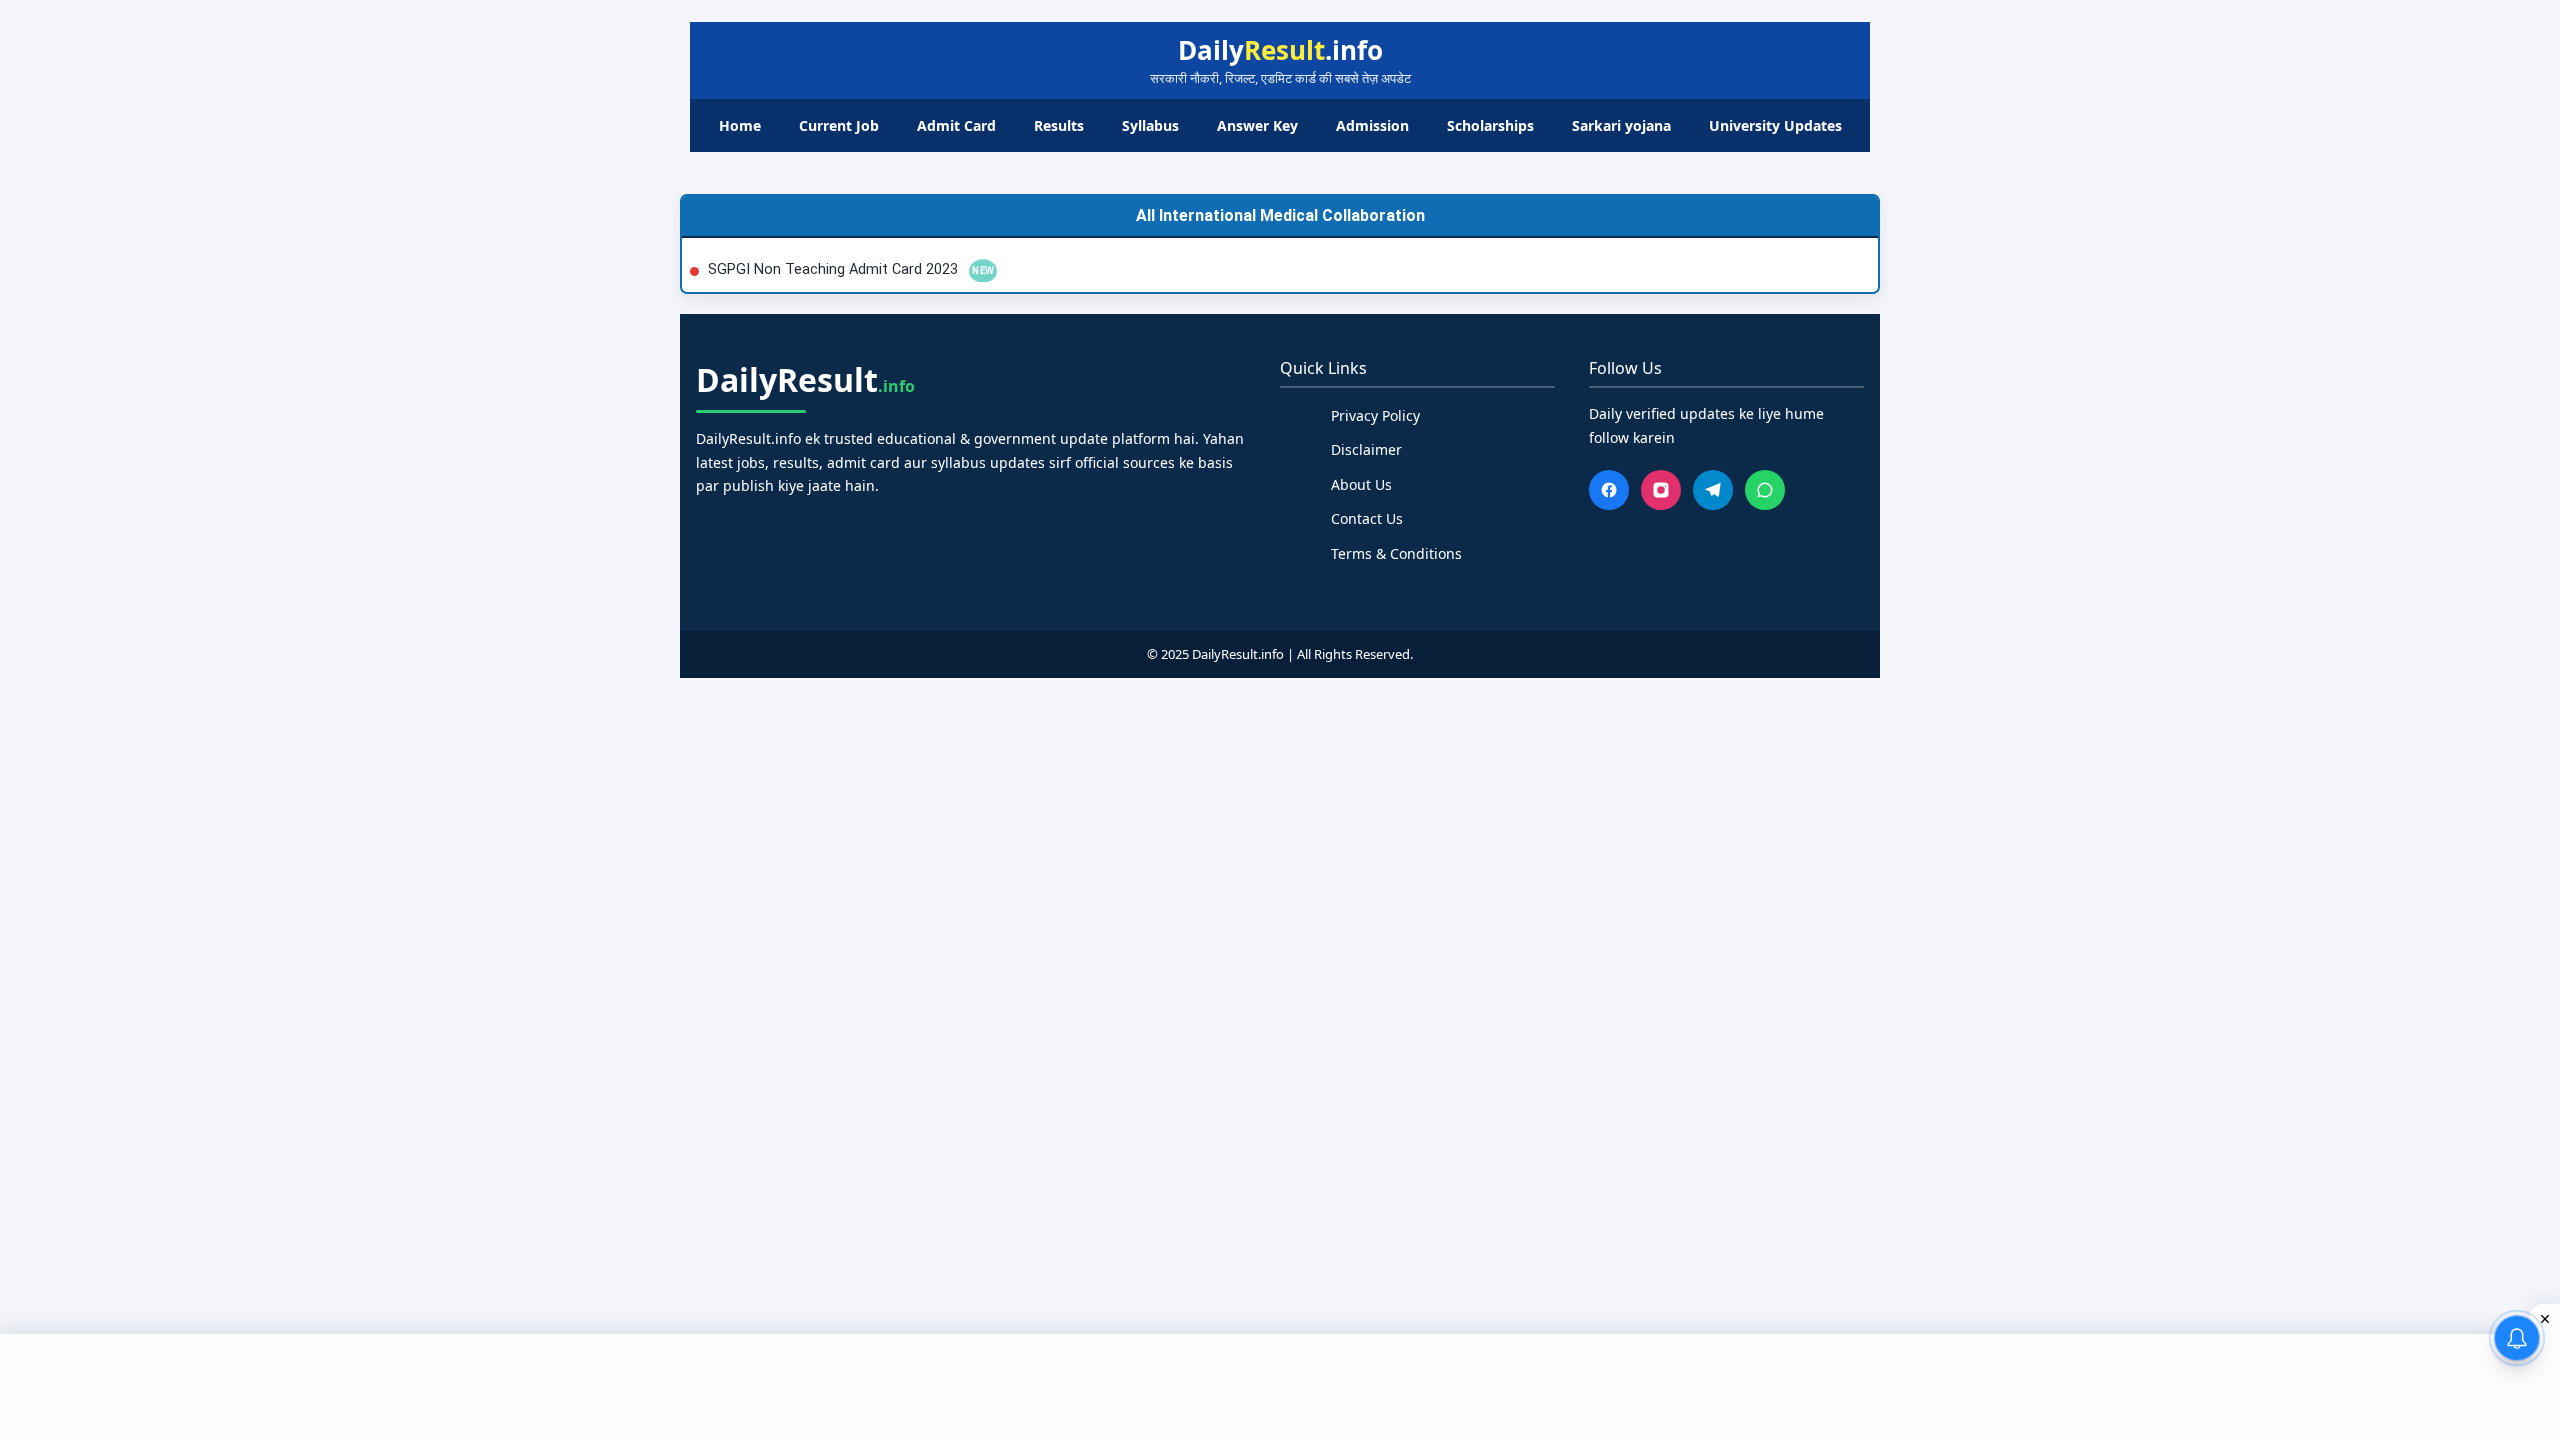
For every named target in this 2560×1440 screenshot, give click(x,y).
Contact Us (1367, 518)
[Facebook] (1609, 490)
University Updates (1775, 125)
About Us (1361, 484)
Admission (1372, 125)
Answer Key (1257, 125)
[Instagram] (1661, 490)
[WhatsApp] (1765, 490)
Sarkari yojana (1621, 125)
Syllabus (1150, 125)
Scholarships (1490, 125)
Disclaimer (1366, 449)
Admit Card (956, 125)
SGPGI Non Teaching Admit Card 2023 (835, 269)
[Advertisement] (1280, 1384)
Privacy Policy (1375, 415)
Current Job (839, 125)
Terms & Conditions (1396, 553)
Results (1059, 125)
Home (740, 125)
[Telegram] (1713, 490)
